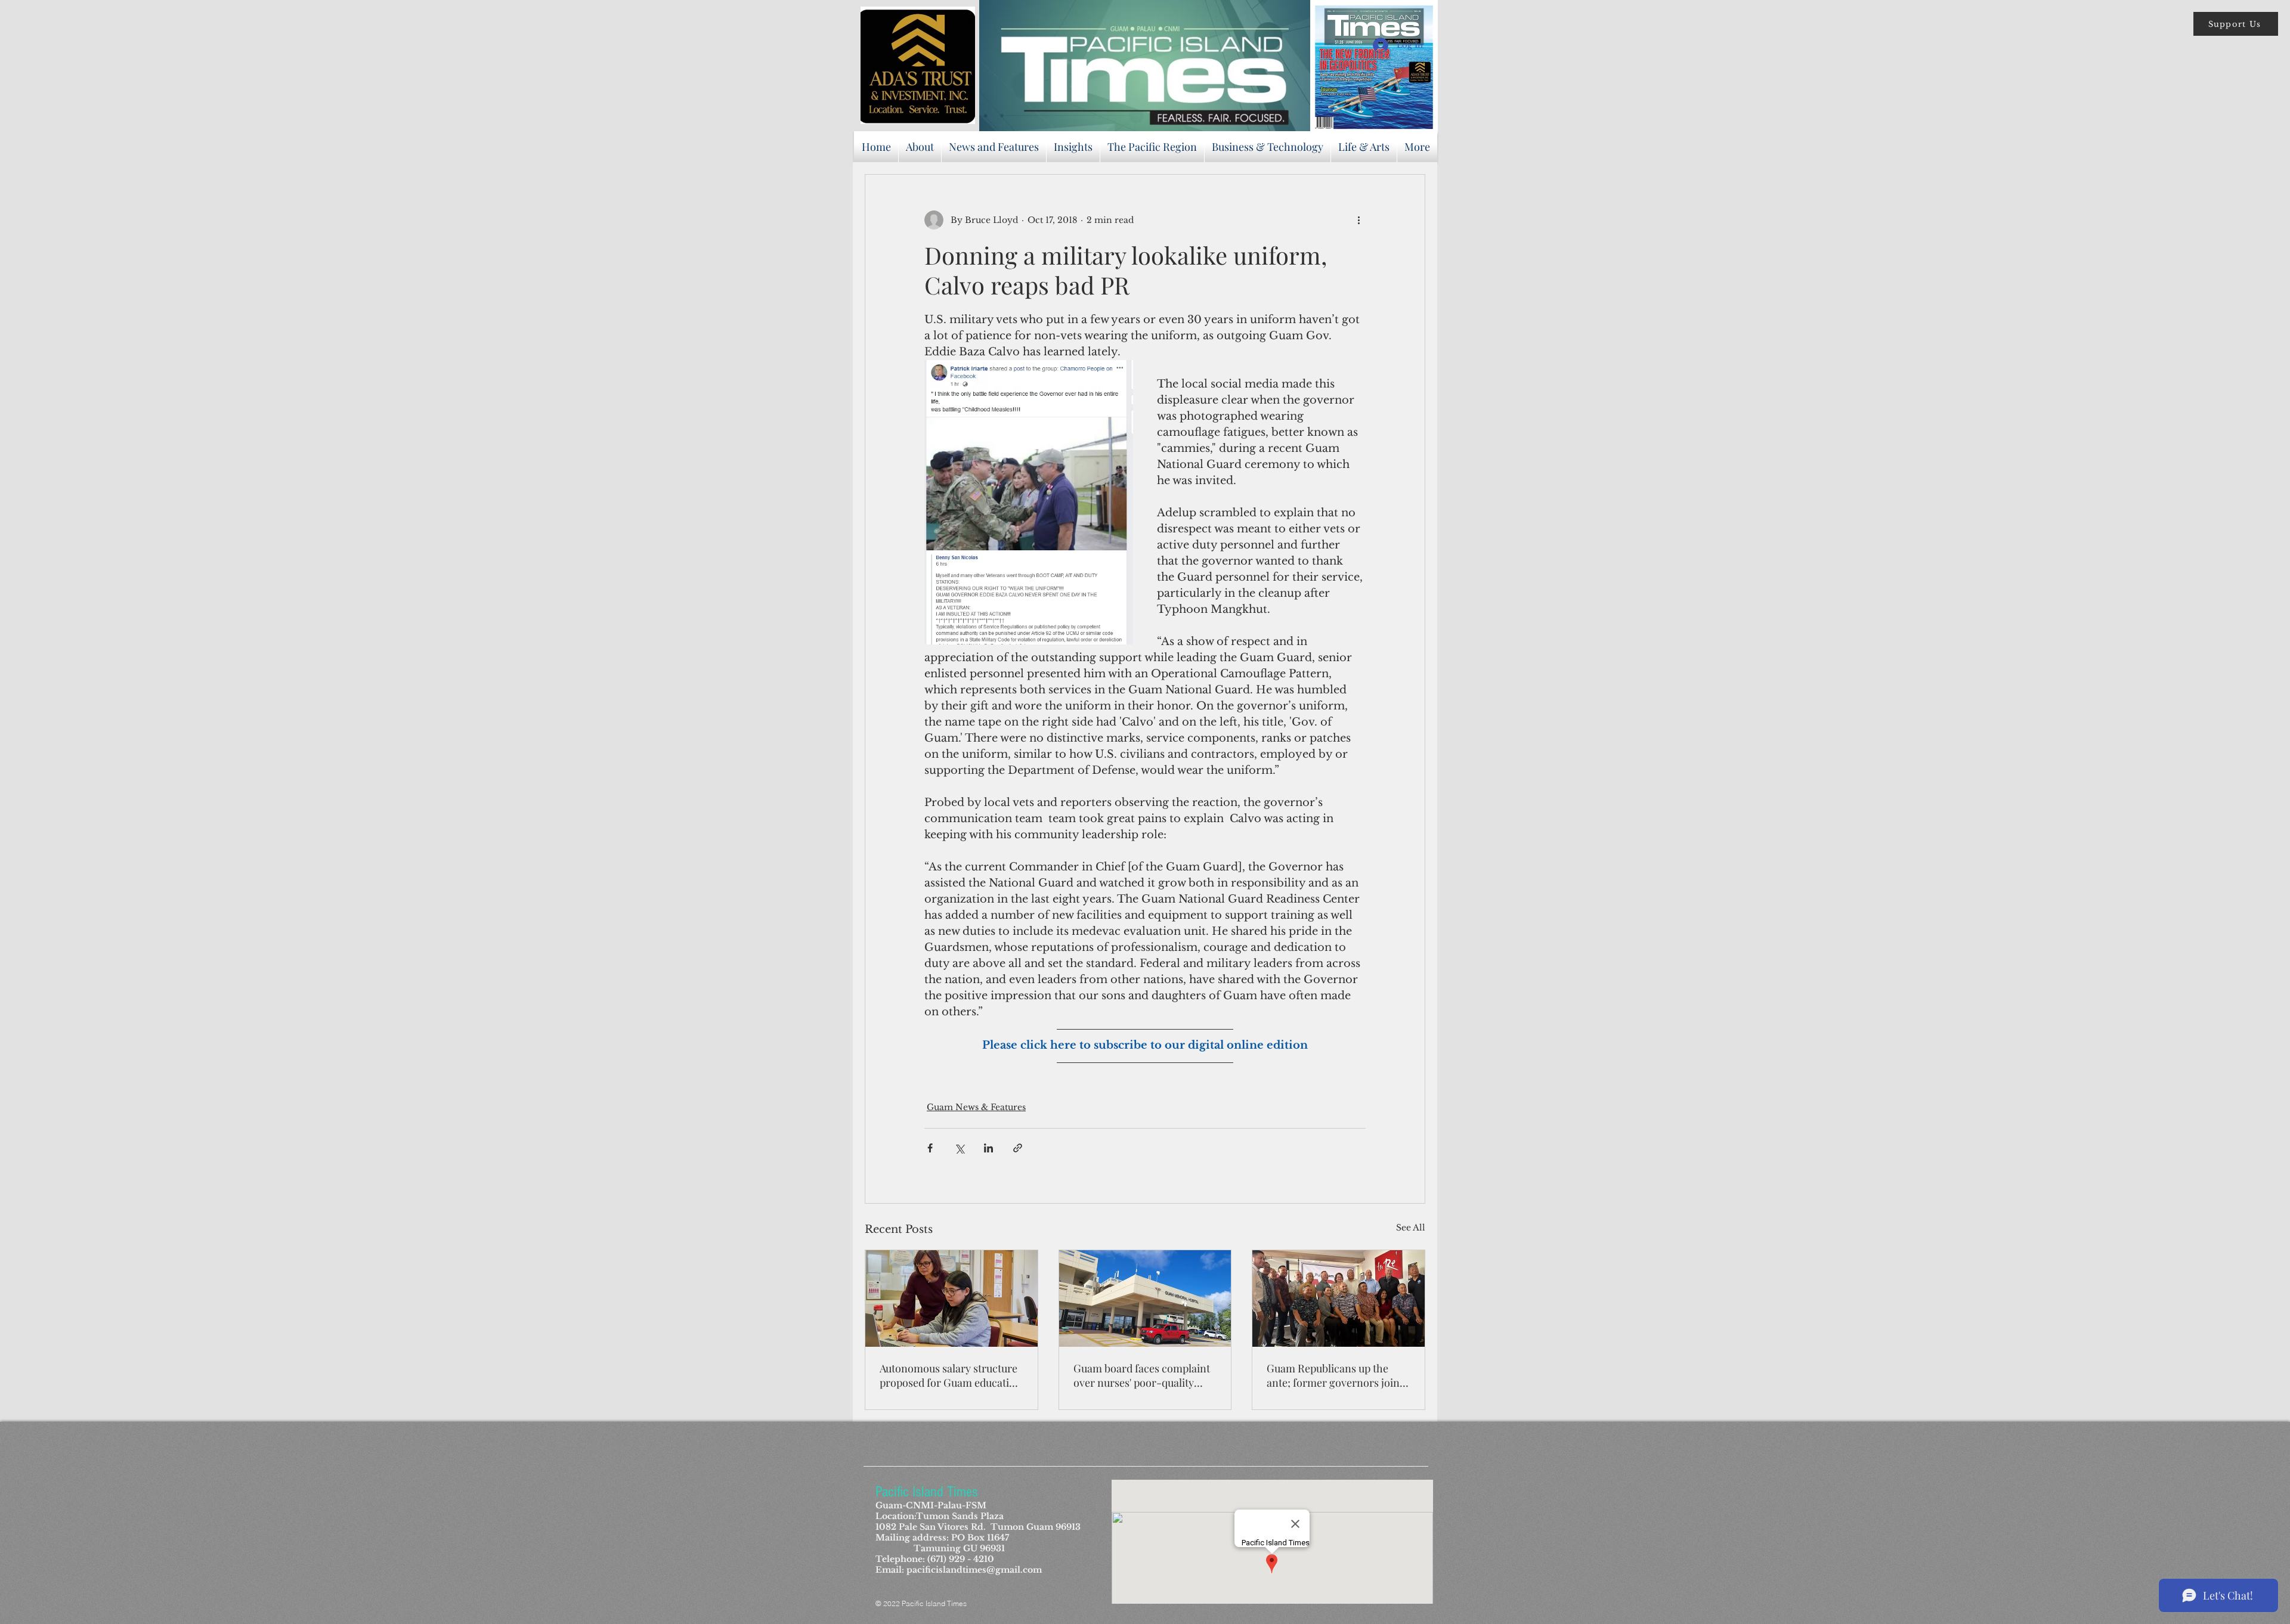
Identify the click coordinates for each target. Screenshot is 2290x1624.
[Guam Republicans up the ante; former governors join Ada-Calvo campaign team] (1339, 1298)
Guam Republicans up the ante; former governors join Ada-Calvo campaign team (1333, 1375)
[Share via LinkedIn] (988, 1148)
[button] (2236, 24)
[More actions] (1358, 220)
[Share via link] (1018, 1148)
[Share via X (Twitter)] (959, 1148)
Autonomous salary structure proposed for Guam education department (951, 1375)
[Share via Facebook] (930, 1148)
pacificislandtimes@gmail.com (974, 1570)
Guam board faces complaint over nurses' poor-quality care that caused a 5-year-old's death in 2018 (1142, 1375)
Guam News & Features (976, 1107)
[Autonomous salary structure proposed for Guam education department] (951, 1298)
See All (1411, 1228)
